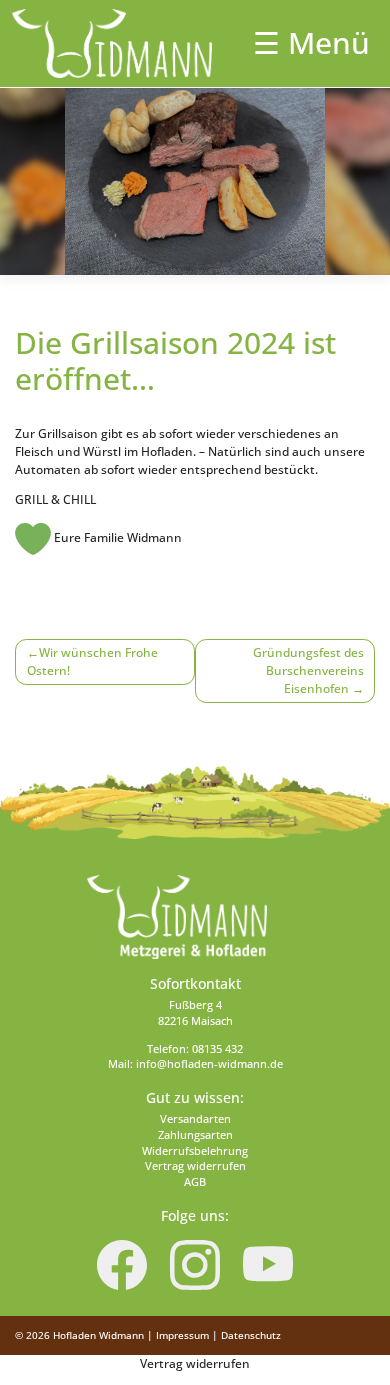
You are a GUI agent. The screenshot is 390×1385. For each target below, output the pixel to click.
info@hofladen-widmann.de (209, 1064)
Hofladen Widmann (98, 1335)
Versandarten (195, 1119)
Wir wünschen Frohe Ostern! (92, 661)
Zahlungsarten (195, 1135)
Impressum (182, 1335)
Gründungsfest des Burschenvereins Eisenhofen (308, 670)
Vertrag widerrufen (195, 1166)
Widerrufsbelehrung (195, 1151)
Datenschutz (251, 1335)
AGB (195, 1182)
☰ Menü (311, 42)
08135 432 (217, 1049)
